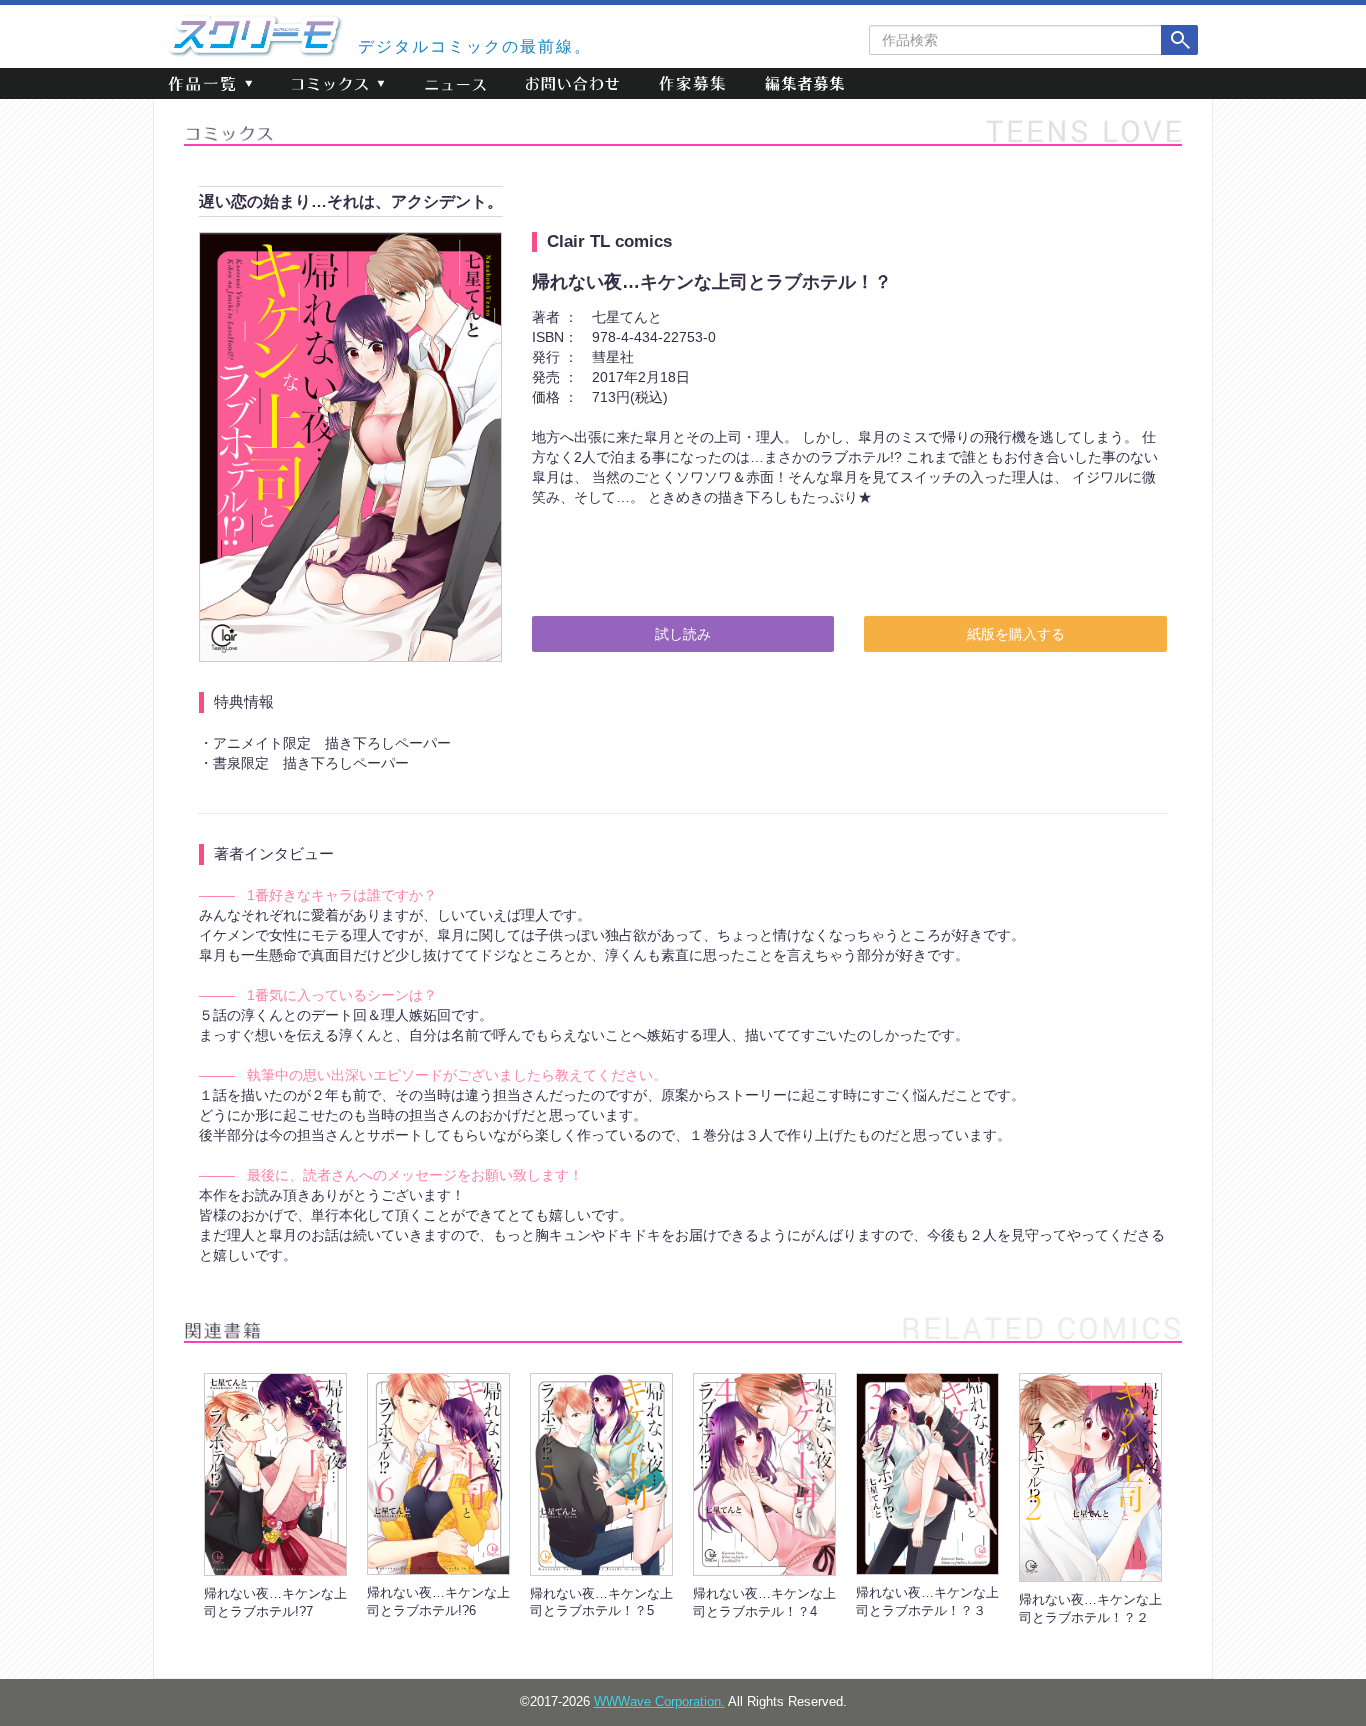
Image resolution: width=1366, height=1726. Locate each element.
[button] (210, 83)
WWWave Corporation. (659, 1702)
